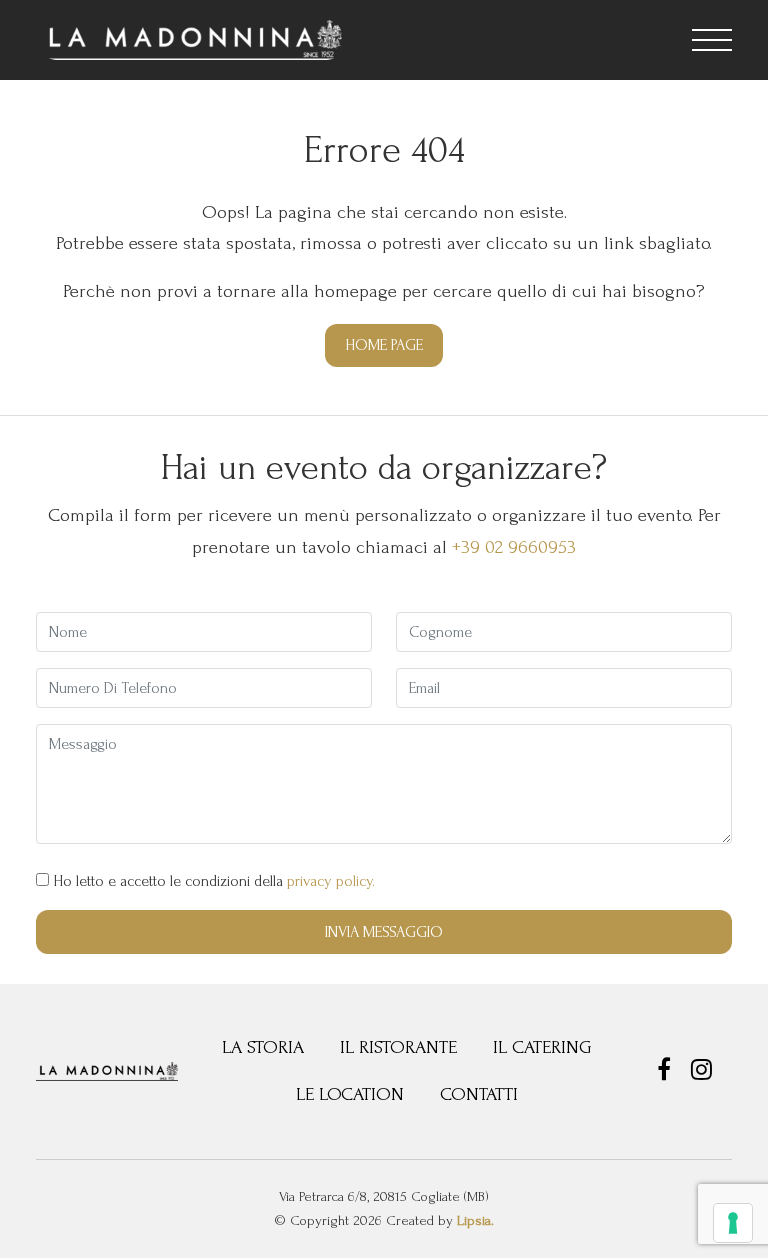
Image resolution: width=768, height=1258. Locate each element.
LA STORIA (263, 1047)
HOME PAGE (384, 345)
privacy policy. (331, 881)
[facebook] (666, 1073)
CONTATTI (479, 1094)
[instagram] (701, 1073)
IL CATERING (542, 1047)
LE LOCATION (350, 1094)
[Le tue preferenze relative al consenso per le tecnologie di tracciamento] (733, 1223)
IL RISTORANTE (398, 1047)
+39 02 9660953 (514, 547)
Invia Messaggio (384, 932)
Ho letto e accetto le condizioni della (212, 881)
